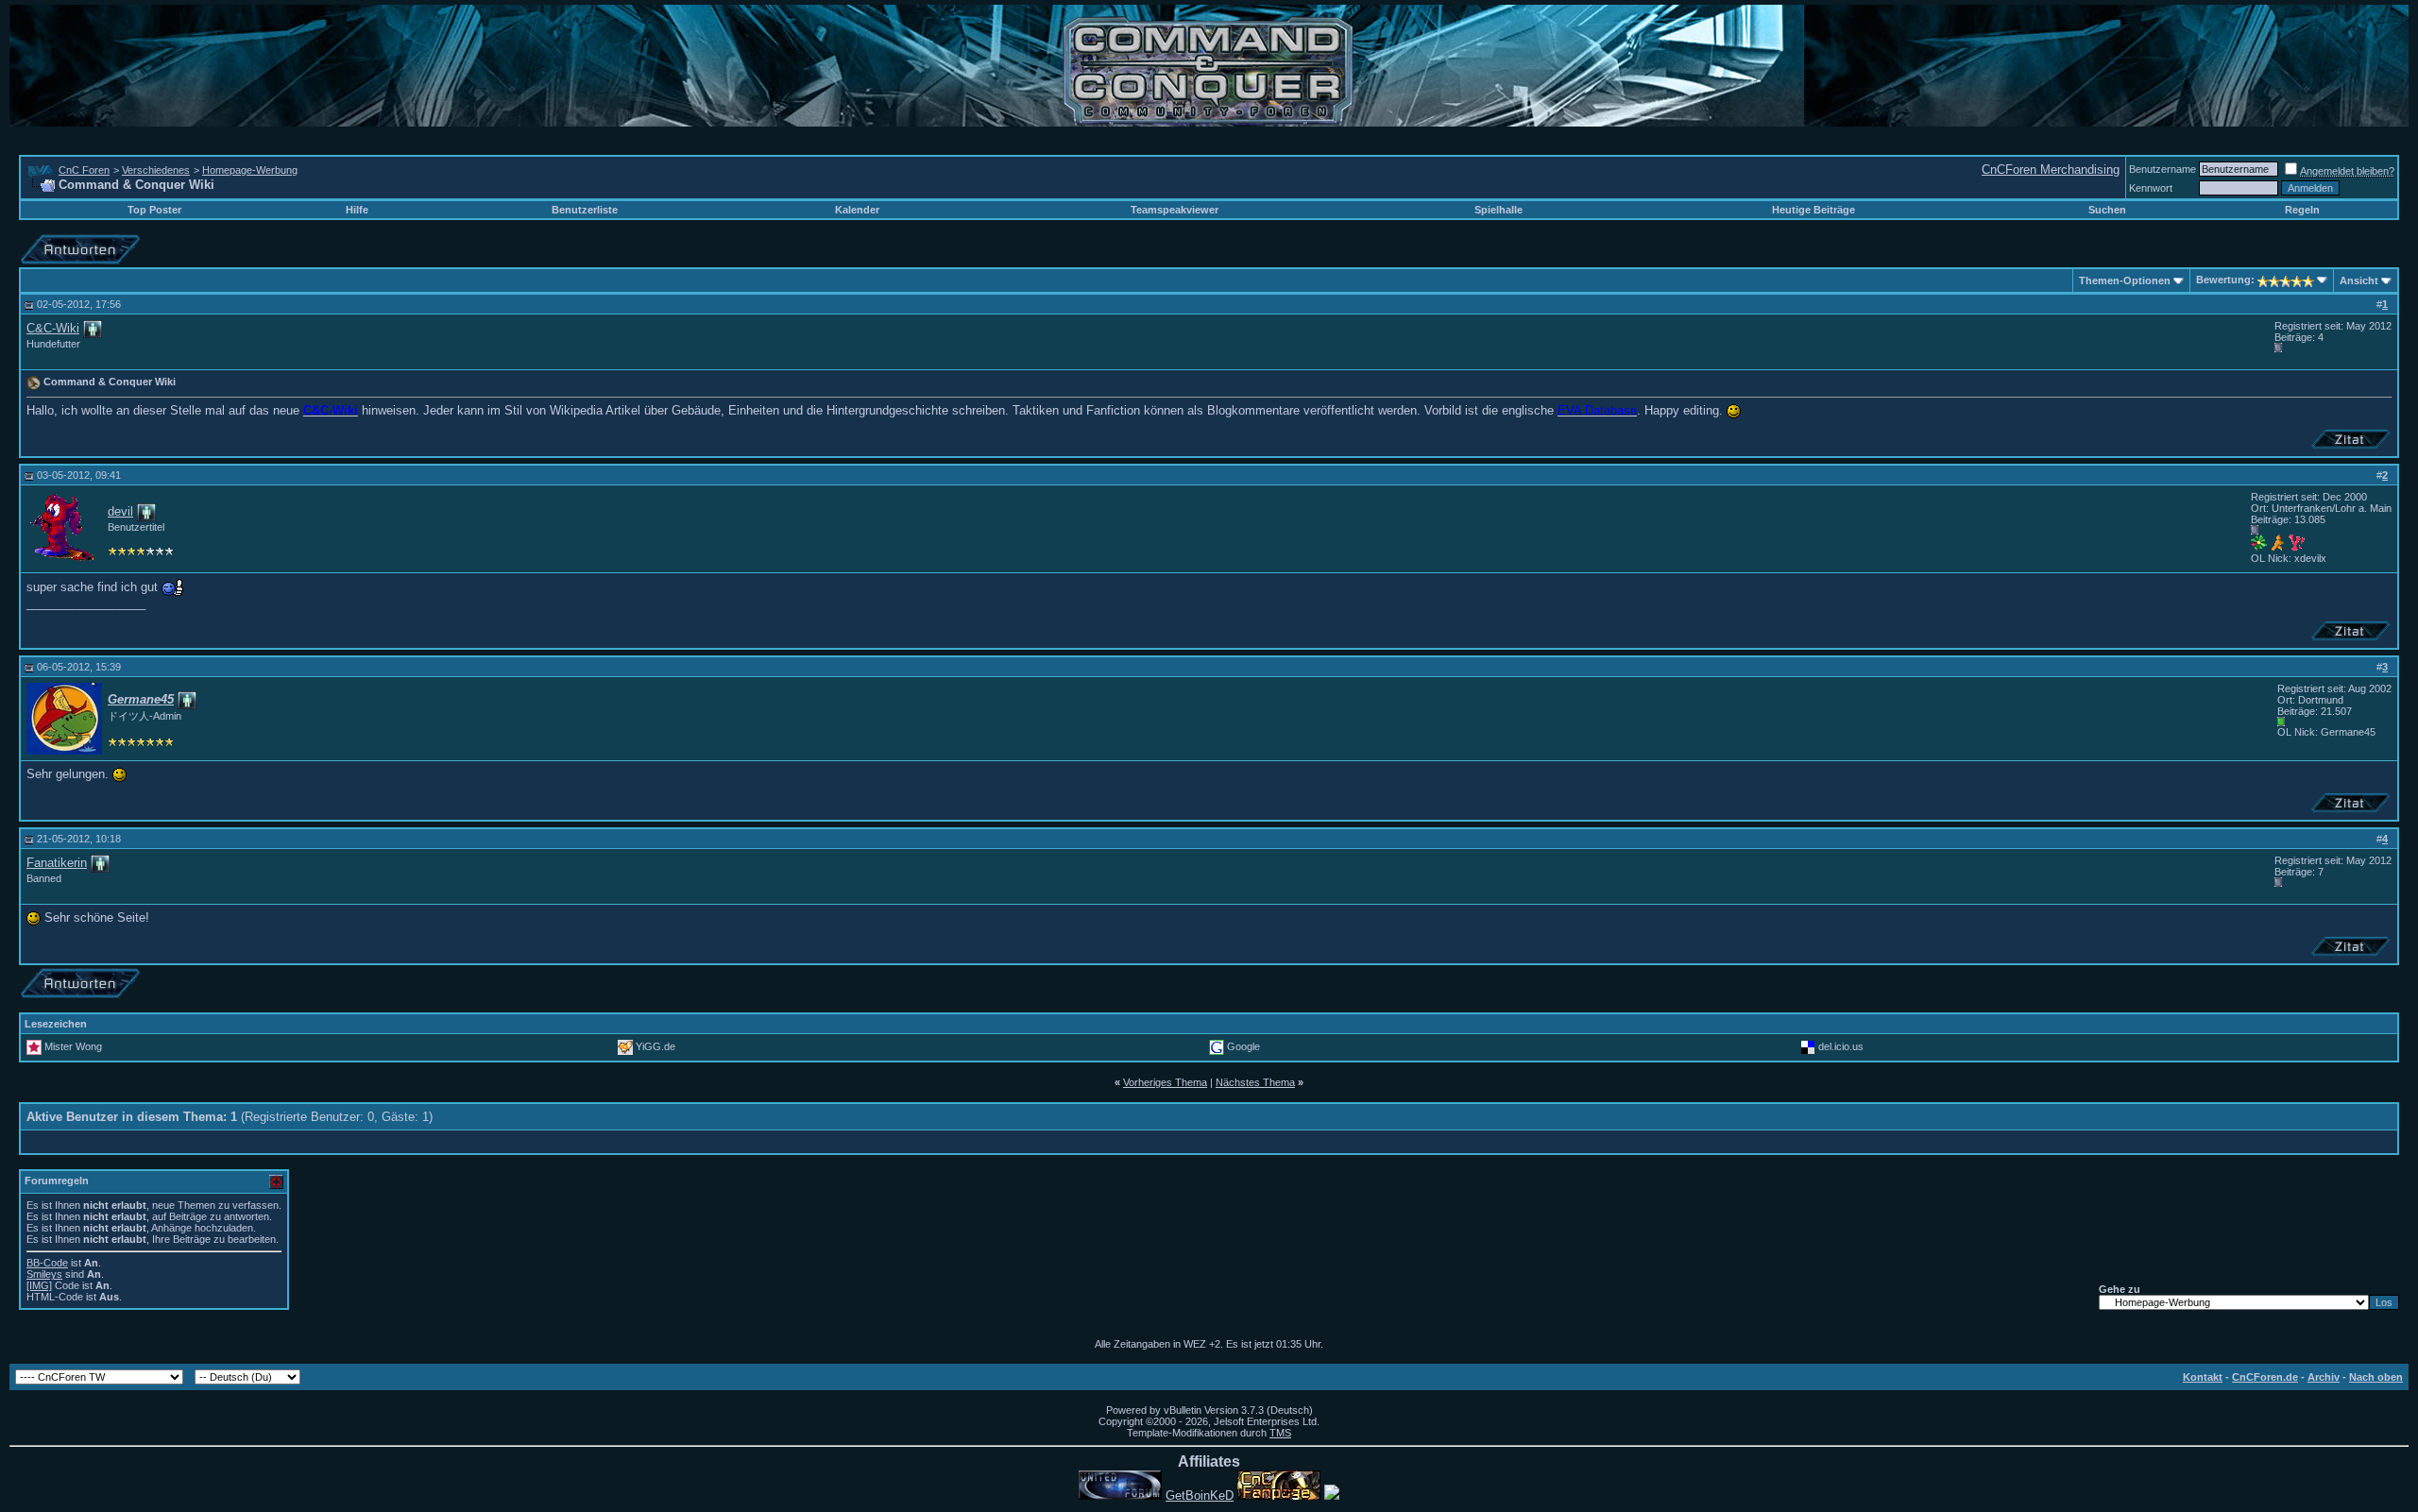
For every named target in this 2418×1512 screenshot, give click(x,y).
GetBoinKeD (1200, 1495)
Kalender (857, 210)
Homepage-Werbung (250, 170)
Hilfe (357, 210)
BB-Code (47, 1263)
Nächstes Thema (1255, 1082)
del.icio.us (1841, 1046)
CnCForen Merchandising (2051, 170)
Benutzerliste (585, 210)
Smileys (44, 1274)
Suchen (2107, 210)
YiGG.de (656, 1046)
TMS (1280, 1433)
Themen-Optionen (2125, 280)
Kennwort (2151, 188)
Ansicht (2359, 280)
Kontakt (2203, 1377)
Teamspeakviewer (1175, 210)
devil (120, 511)
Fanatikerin (57, 863)
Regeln (2302, 210)
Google (1243, 1046)
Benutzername (2163, 169)
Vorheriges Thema (1165, 1082)
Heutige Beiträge (1813, 210)
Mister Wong (73, 1046)
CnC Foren (84, 170)
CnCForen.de (2265, 1377)
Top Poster (154, 210)
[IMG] (39, 1285)
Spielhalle (1498, 210)
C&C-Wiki (53, 328)
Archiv (2324, 1377)
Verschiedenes (156, 170)
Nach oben (2376, 1377)
